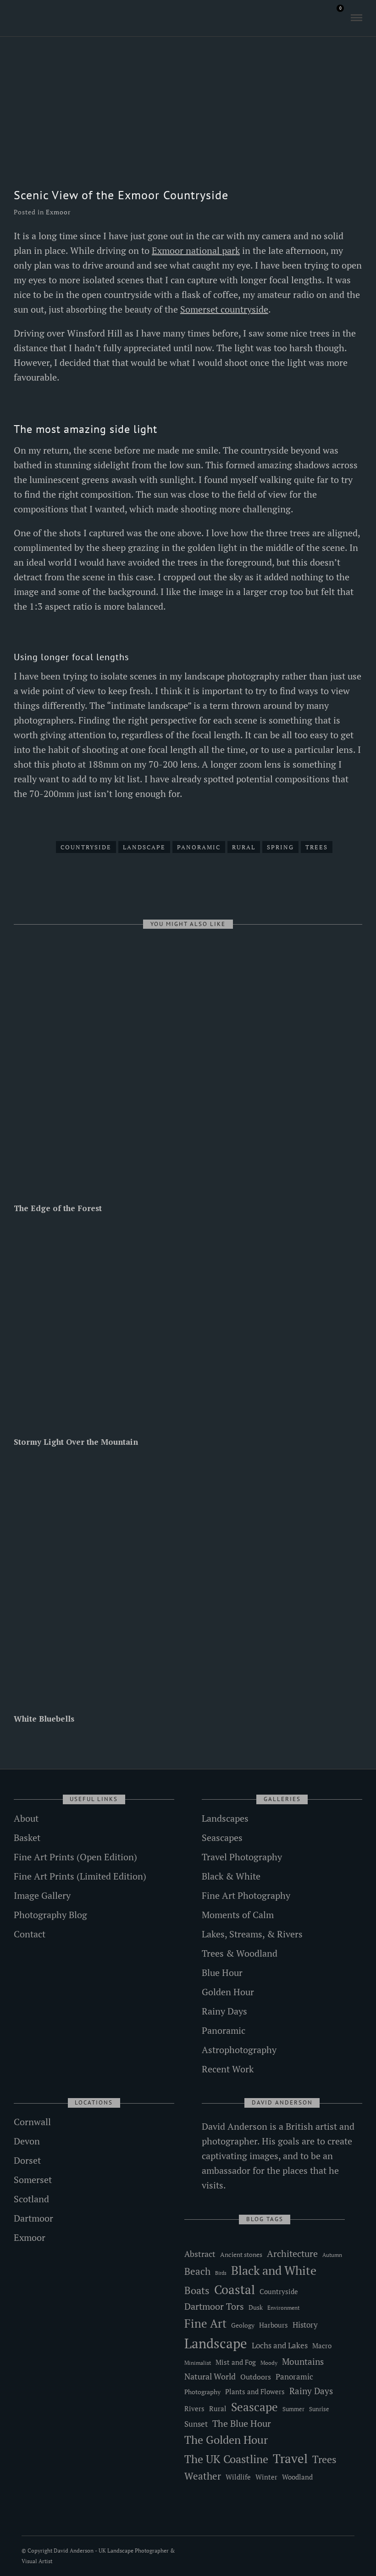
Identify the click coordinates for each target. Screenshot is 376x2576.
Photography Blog (50, 1915)
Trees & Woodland (240, 1953)
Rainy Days (224, 2011)
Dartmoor (33, 2218)
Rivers (194, 2408)
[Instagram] (44, 18)
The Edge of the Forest (58, 1208)
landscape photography (232, 676)
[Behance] (57, 18)
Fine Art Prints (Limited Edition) (80, 1876)
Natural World (210, 2376)
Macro (322, 2346)
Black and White (274, 2270)
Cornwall (32, 2122)
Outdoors (256, 2377)
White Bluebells (44, 1719)
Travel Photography (242, 1857)
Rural (244, 847)
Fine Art (205, 2323)
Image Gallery (42, 1895)
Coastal (235, 2290)
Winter (266, 2477)
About (26, 1818)
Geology (243, 2325)
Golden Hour (228, 1992)
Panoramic (199, 847)
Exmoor (58, 212)
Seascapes (222, 1838)
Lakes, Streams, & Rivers (252, 1934)
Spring (280, 847)
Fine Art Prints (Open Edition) (75, 1857)
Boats (197, 2290)
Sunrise (319, 2409)
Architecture (292, 2253)
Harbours (274, 2325)
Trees (317, 847)
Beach (197, 2271)
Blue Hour (222, 1973)
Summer (293, 2409)
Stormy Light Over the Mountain (76, 1442)
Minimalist (198, 2363)
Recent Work (228, 2069)
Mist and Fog (236, 2362)
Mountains (303, 2362)
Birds (221, 2273)
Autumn (332, 2255)
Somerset (33, 2180)
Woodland (297, 2477)
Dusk (256, 2307)
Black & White (231, 1876)
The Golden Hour (226, 2440)
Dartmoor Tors (214, 2307)
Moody (269, 2363)
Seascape (254, 2407)
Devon (27, 2141)
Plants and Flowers (255, 2392)
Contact (30, 1934)
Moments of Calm (238, 1915)
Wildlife (238, 2477)
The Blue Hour (242, 2423)
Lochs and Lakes (280, 2346)
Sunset (196, 2424)
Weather (203, 2476)
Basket (27, 1838)
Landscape (144, 847)
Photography (202, 2392)
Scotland (31, 2199)
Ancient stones (241, 2254)
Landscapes (225, 1818)
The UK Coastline (226, 2459)
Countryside (86, 847)
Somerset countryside (224, 309)
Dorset (27, 2160)
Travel (290, 2458)
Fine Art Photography (246, 1895)
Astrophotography (239, 2050)
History (305, 2325)
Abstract (200, 2254)
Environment (283, 2308)
